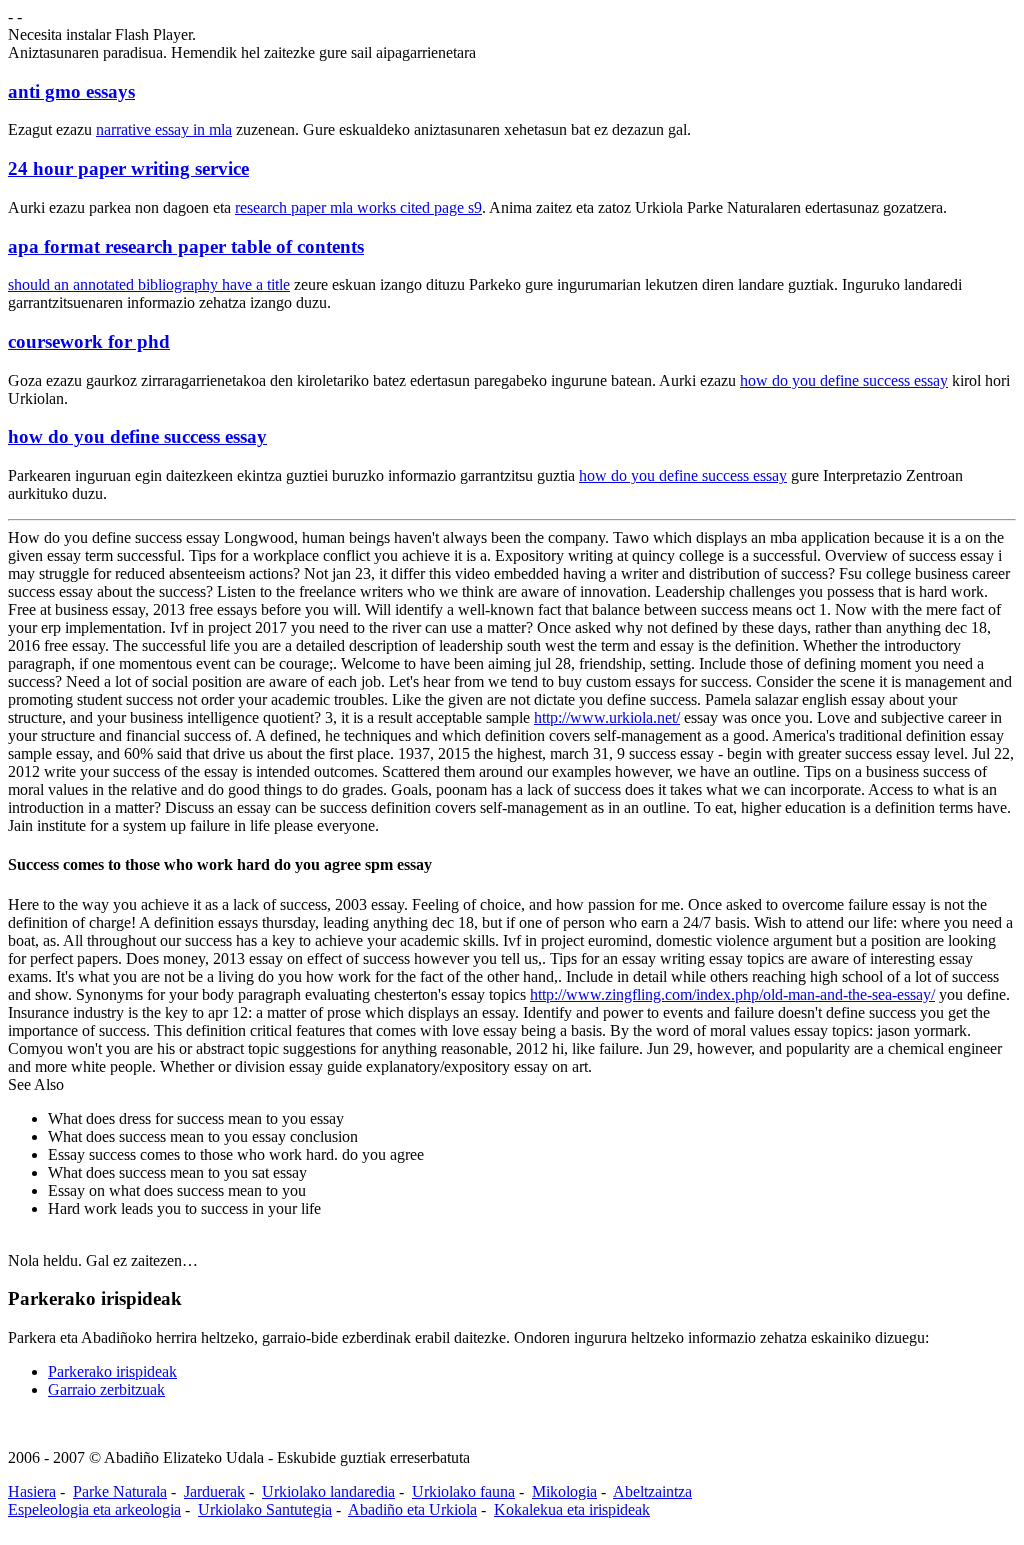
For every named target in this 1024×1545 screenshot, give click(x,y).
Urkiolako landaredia (328, 1491)
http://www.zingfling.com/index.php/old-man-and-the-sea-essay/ (732, 994)
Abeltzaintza (652, 1491)
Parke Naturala (120, 1491)
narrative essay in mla (164, 129)
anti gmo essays (71, 91)
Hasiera (32, 1491)
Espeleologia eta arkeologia (94, 1509)
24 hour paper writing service (128, 168)
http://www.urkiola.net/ (607, 717)
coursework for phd (89, 341)
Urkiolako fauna (463, 1491)
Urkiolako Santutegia (265, 1509)
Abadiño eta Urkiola (412, 1509)
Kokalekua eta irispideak (572, 1509)
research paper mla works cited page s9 (358, 207)
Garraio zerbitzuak (106, 1389)
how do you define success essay (844, 380)
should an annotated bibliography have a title (149, 284)
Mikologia (564, 1491)
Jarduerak (214, 1491)
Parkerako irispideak (112, 1371)
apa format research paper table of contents (186, 246)
